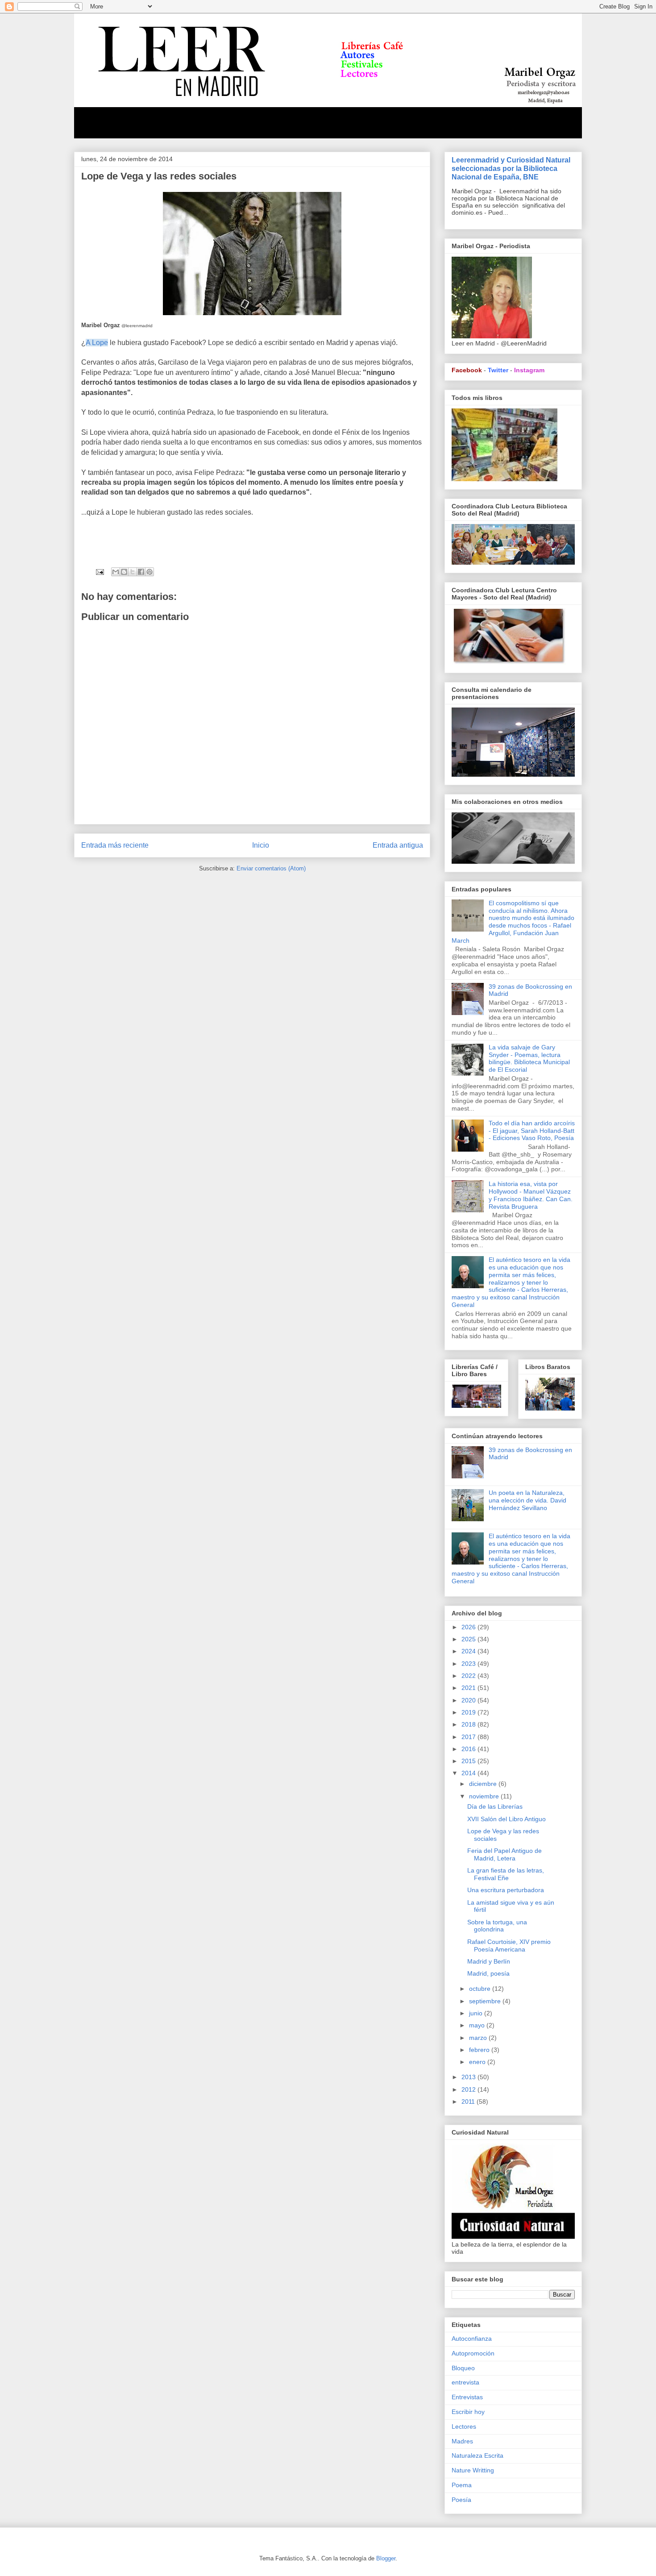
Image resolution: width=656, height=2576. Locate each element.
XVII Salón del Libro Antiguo (507, 1819)
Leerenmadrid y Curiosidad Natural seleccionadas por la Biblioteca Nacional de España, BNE (511, 168)
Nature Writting (473, 2470)
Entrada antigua (398, 845)
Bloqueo (463, 2368)
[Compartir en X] (133, 572)
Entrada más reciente (115, 845)
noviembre (485, 1796)
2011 (469, 2102)
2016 (469, 1749)
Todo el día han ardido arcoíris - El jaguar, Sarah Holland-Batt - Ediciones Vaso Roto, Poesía (532, 1131)
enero (478, 2062)
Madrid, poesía (488, 1973)
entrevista (465, 2382)
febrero (480, 2050)
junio (477, 2013)
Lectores (464, 2426)
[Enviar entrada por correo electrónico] (99, 572)
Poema (462, 2485)
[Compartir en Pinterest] (149, 572)
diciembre (484, 1784)
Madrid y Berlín (489, 1961)
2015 (469, 1761)
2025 (469, 1639)
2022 (469, 1676)
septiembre (486, 2001)
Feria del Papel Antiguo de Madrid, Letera (504, 1854)
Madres (462, 2441)
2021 (469, 1688)
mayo (478, 2025)
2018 (469, 1724)
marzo (479, 2038)
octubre (481, 1989)
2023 (469, 1664)
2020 (469, 1700)
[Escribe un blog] (124, 572)
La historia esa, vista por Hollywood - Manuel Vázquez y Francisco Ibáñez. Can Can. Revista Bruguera (531, 1195)
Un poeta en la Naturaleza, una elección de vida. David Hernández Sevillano (527, 1500)
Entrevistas (467, 2397)
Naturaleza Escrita (477, 2455)
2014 (469, 1773)
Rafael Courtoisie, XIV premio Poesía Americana (509, 1946)
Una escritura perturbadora (506, 1890)
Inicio (261, 845)
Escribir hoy (468, 2412)
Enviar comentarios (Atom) (271, 868)
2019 (469, 1712)
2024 (469, 1651)
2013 (469, 2077)
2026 (469, 1627)
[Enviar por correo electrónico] (116, 572)
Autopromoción (473, 2353)
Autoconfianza (472, 2339)
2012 (469, 2089)
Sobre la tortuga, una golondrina (497, 1926)
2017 (469, 1737)
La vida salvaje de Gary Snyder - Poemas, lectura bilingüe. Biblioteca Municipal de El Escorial (529, 1058)
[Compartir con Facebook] (141, 572)
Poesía (461, 2500)
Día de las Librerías (495, 1806)
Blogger (386, 2558)
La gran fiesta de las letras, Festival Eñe (506, 1874)
